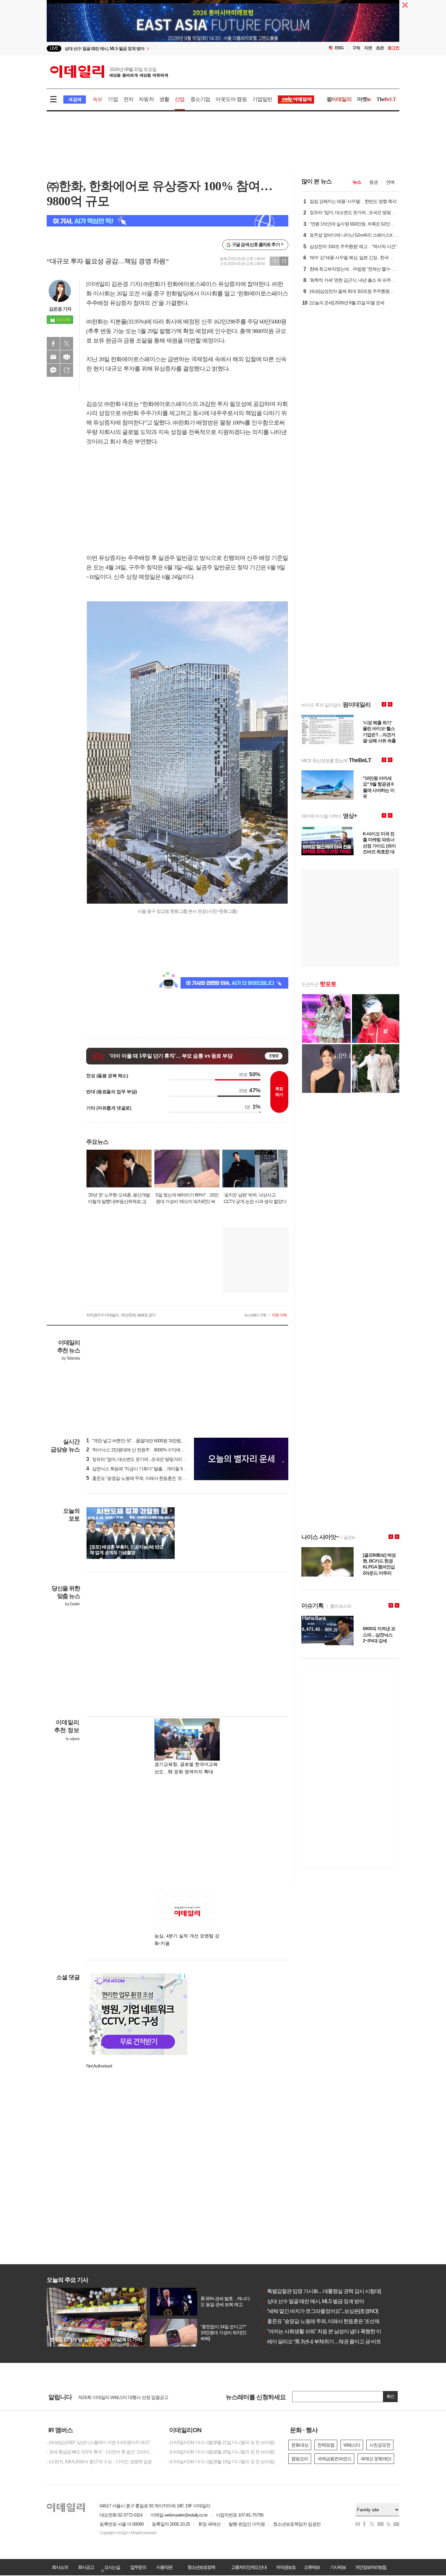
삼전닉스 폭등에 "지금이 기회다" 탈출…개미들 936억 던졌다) (146, 1469)
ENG (339, 48)
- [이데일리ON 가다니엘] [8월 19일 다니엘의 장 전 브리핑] (221, 2462)
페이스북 (53, 343)
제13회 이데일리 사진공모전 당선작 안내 (117, 2398)
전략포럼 (326, 2445)
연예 (390, 182)
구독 (356, 48)
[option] (170, 49)
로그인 (393, 48)
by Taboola (71, 1358)
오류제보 (312, 2567)
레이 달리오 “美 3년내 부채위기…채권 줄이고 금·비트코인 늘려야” (335, 2342)
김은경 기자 (60, 309)
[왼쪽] (165, 1511)
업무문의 (138, 2567)
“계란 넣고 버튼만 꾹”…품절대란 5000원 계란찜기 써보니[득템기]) (151, 1441)
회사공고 (86, 2567)
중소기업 (200, 99)
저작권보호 (286, 2567)
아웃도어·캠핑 (231, 99)
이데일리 (109, 72)
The (386, 99)
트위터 (67, 343)
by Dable (72, 1604)
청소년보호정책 (201, 2567)
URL (67, 370)
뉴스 (357, 182)
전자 (128, 99)
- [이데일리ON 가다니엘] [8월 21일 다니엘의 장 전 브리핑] (221, 2442)
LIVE (54, 48)
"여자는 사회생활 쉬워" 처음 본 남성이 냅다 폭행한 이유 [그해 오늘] (336, 2331)
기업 (113, 99)
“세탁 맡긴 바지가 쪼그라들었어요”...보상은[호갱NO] (320, 2311)
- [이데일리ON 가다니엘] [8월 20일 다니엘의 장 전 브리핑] (221, 2452)
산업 (180, 99)
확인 (390, 2396)
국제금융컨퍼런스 (334, 2459)
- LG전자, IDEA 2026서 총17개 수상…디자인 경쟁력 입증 (99, 2462)
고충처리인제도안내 (249, 2567)
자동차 (146, 99)
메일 (53, 357)
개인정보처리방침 (371, 2567)
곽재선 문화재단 (376, 2459)
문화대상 (300, 2445)
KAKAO (53, 370)
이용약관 (164, 2567)
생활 (164, 99)
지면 (368, 48)
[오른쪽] (171, 1511)
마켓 (364, 99)
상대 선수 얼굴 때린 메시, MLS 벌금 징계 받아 (313, 2301)
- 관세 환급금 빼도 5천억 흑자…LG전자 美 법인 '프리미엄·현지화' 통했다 (102, 2452)
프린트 (67, 357)
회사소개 (60, 2567)
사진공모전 (380, 2445)
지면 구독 (279, 1315)
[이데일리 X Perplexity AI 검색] (167, 221)
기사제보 (338, 2567)
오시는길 (112, 2567)
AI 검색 (75, 100)
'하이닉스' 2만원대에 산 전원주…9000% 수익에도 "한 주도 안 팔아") (152, 1450)
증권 (374, 182)
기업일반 (262, 99)
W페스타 (352, 2445)
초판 (380, 48)
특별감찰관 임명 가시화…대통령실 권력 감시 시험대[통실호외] (332, 2291)
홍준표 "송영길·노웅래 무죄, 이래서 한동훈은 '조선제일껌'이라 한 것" (338, 2321)
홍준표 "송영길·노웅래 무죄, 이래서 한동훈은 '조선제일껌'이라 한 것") (154, 1478)
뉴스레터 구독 (255, 1315)
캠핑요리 (300, 2459)
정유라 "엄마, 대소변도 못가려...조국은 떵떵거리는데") (140, 1459)
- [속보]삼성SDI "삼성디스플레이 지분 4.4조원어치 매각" (98, 2442)
